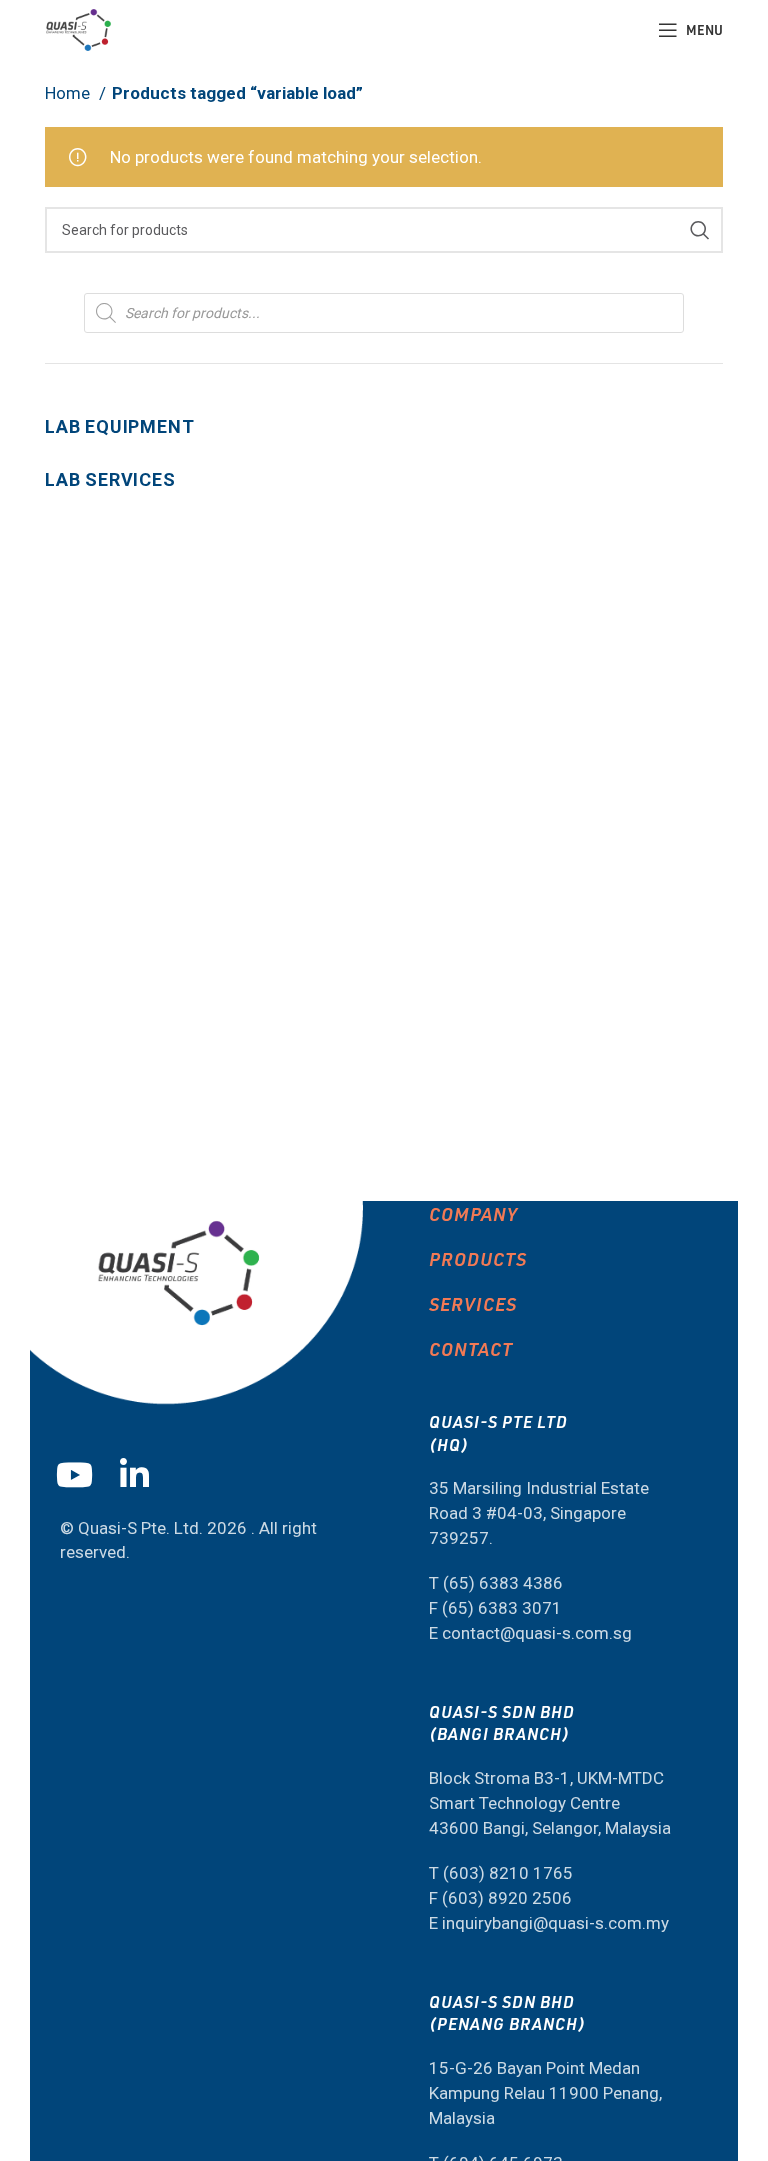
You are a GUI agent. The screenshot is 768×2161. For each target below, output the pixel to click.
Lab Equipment (119, 426)
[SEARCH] (700, 230)
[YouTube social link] (82, 1474)
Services (473, 1303)
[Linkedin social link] (142, 1474)
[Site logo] (78, 28)
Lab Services (110, 479)
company (473, 1213)
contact (471, 1348)
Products (478, 1258)
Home (69, 93)
